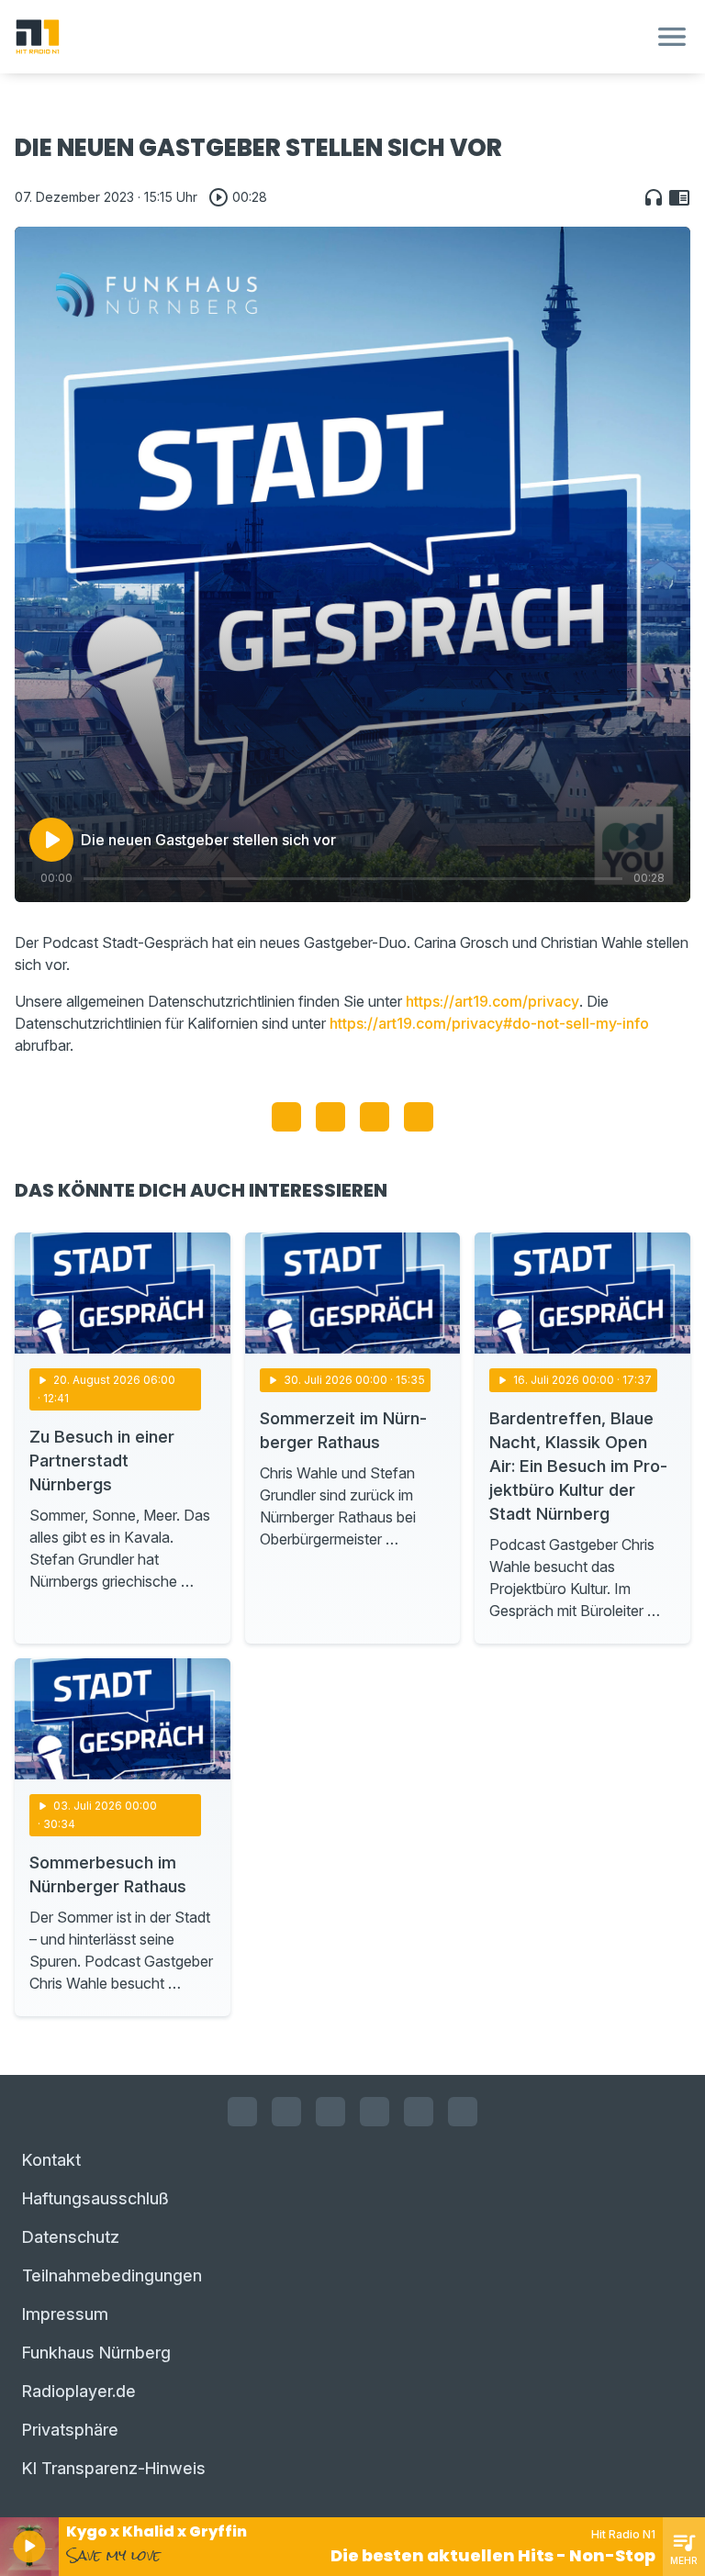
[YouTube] (330, 2112)
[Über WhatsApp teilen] (375, 1117)
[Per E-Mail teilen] (419, 1117)
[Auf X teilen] (330, 1117)
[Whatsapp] (375, 2112)
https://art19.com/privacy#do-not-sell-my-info (489, 1023)
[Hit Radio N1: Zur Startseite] (330, 37)
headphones (654, 197)
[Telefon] (463, 2112)
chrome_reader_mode (679, 197)
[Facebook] (242, 2112)
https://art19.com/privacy (492, 1001)
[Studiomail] (419, 2112)
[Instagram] (286, 2112)
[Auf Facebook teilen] (286, 1117)
